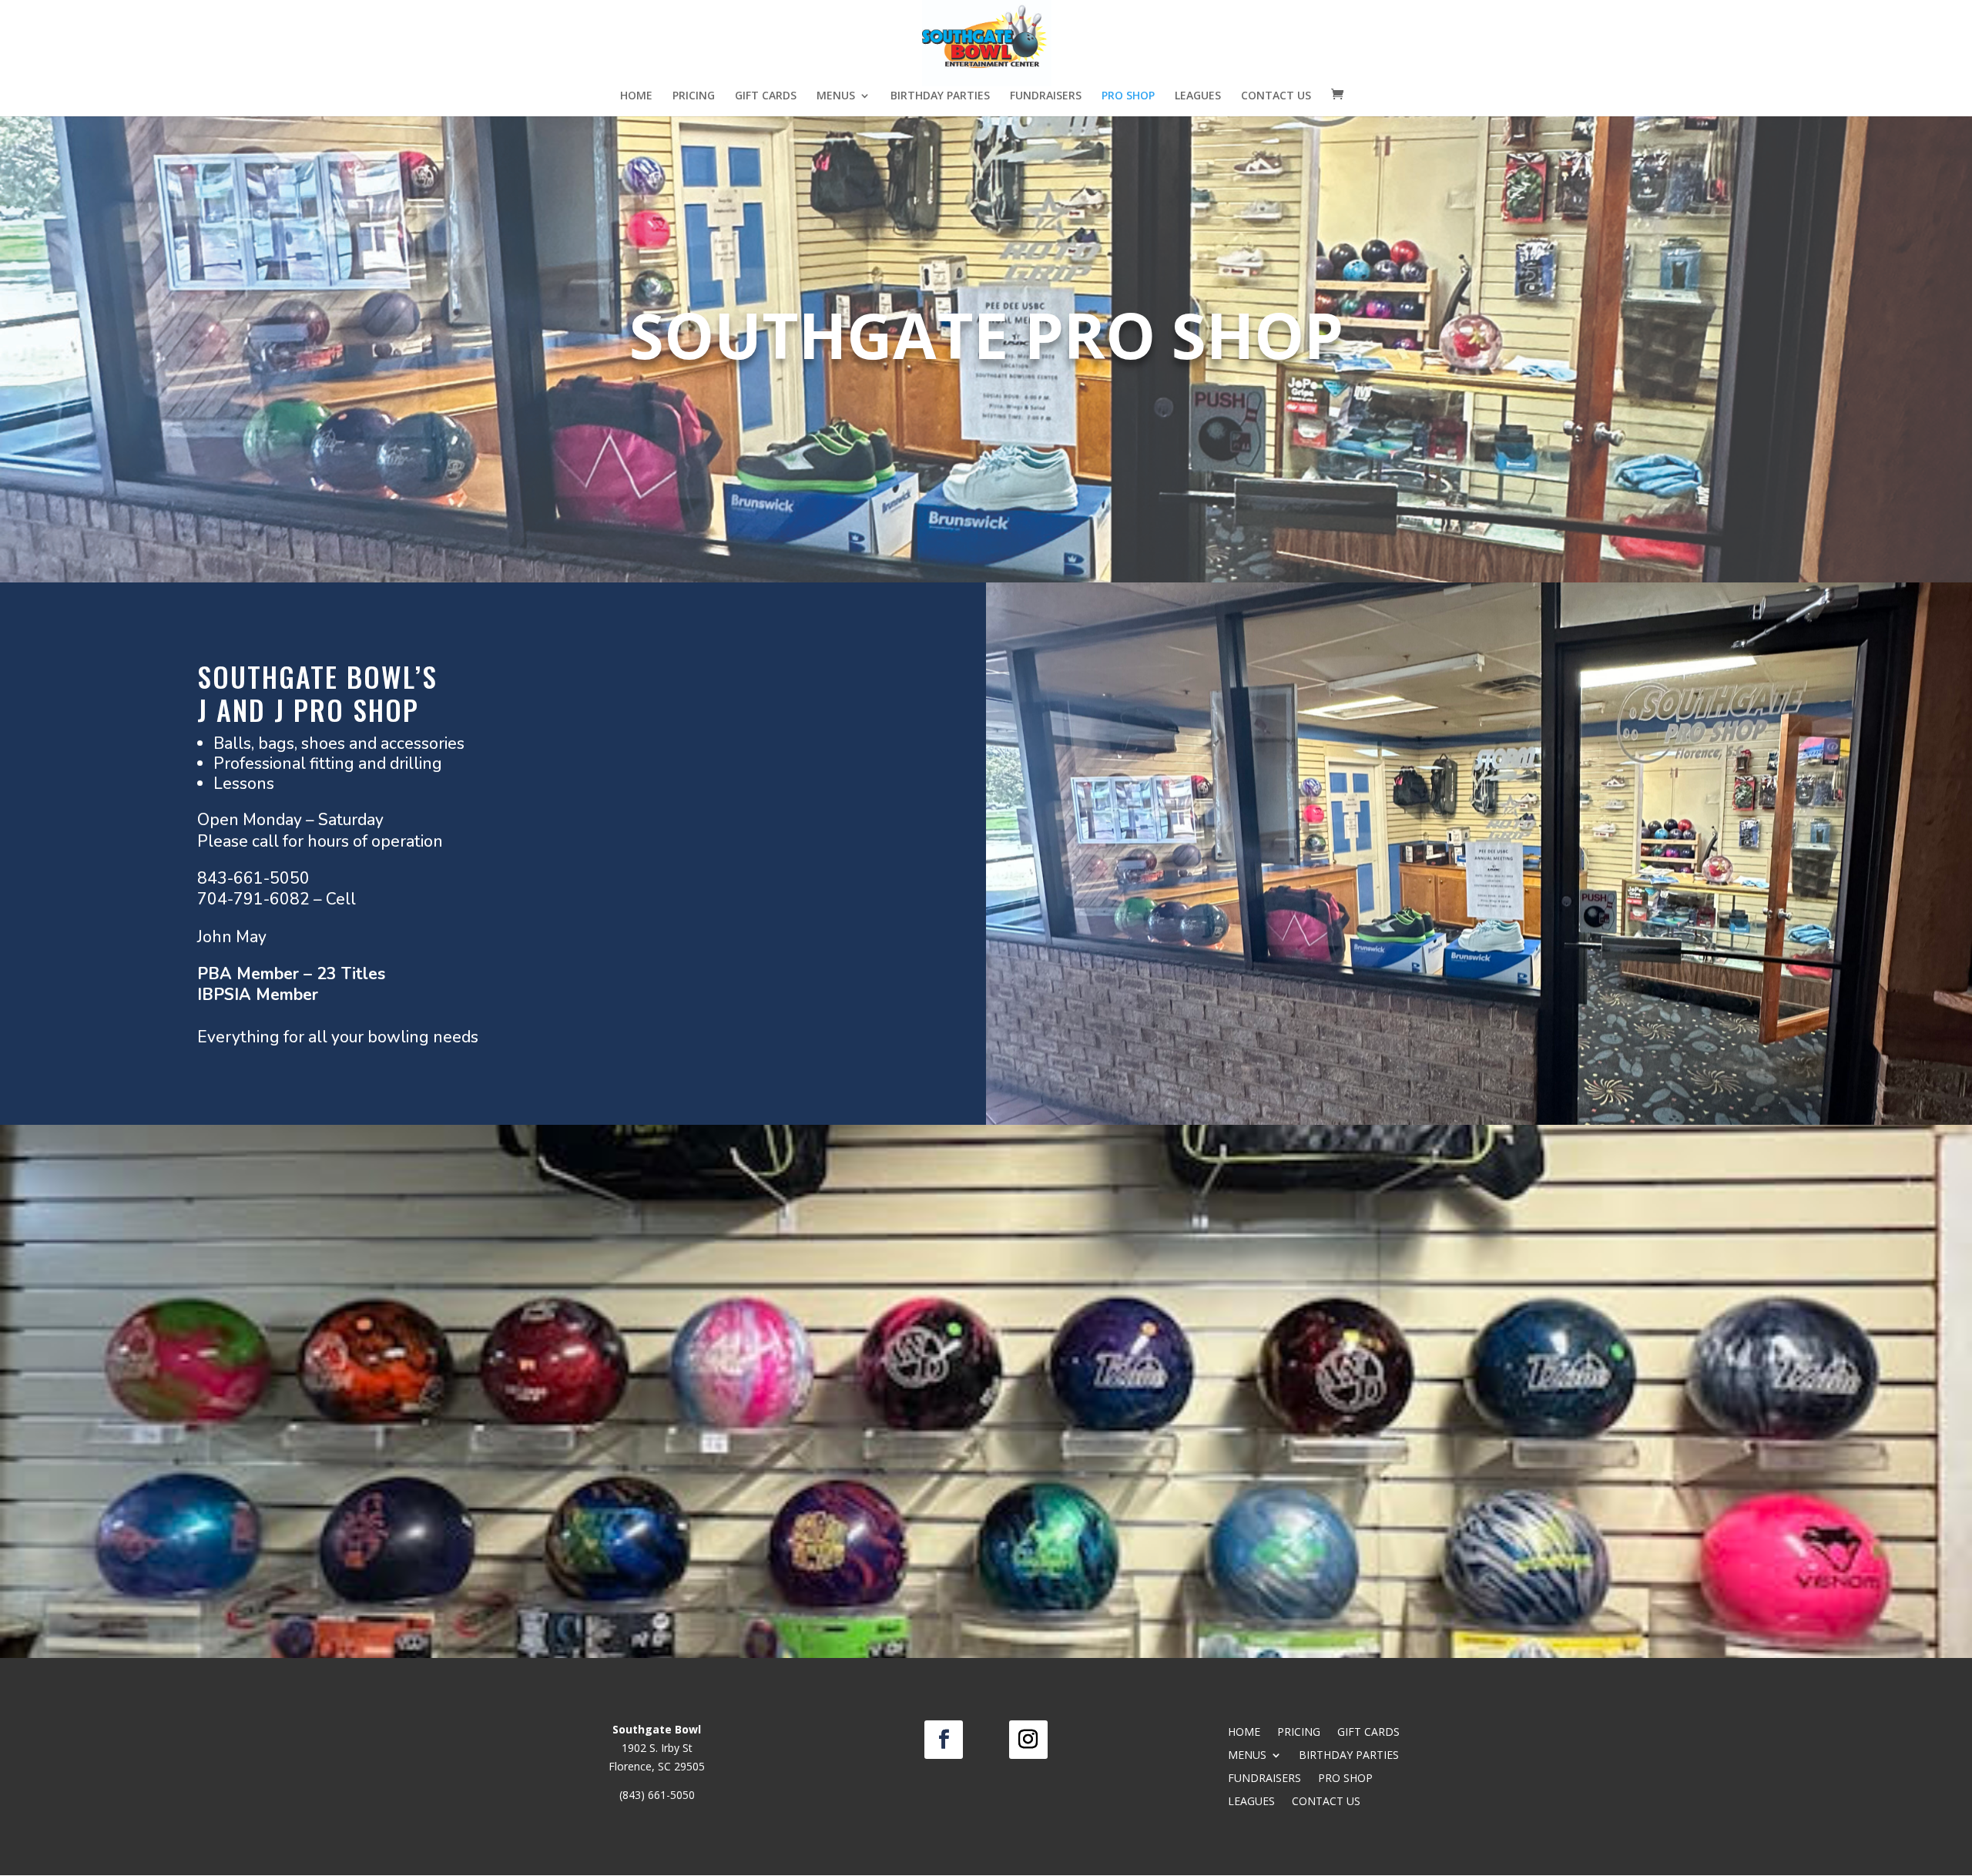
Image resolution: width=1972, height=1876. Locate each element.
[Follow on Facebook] (944, 1740)
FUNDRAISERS (1046, 96)
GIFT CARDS (766, 96)
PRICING (694, 96)
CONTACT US (1276, 96)
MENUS (836, 96)
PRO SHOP (1128, 96)
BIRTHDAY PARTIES (940, 96)
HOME (636, 96)
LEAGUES (1198, 96)
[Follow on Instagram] (1028, 1740)
